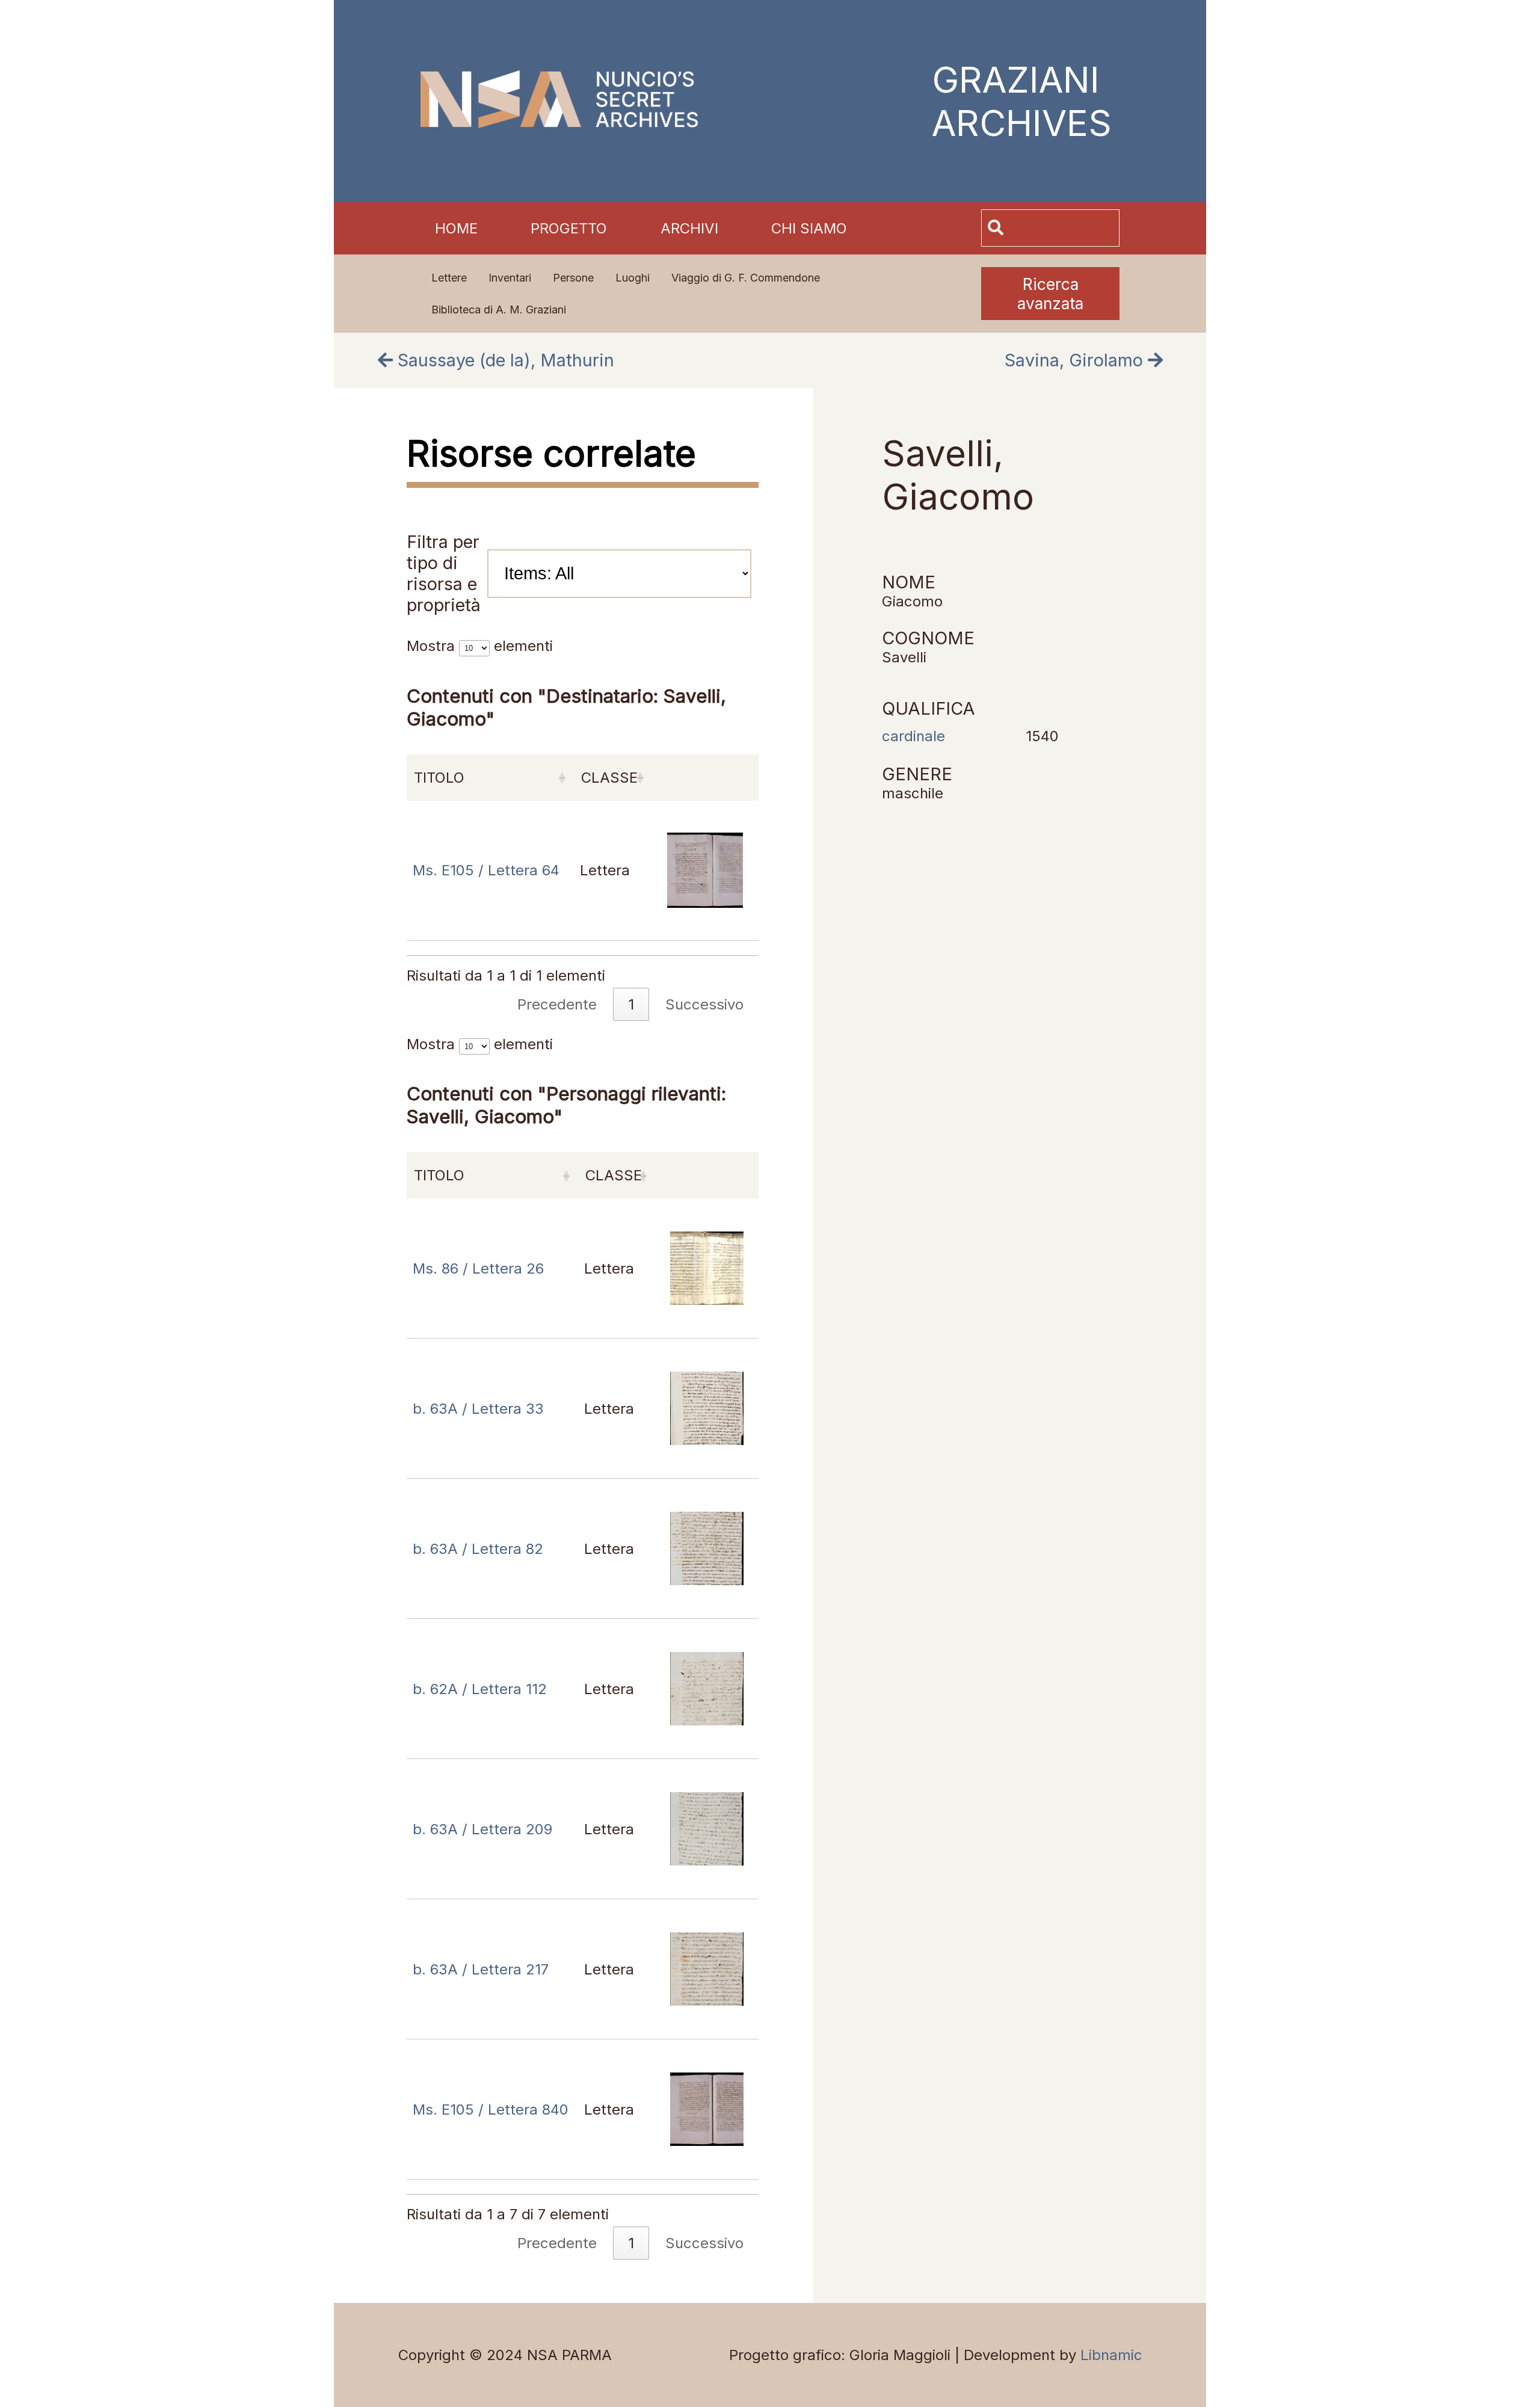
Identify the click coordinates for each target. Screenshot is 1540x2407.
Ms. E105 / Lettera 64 (486, 870)
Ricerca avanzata (1050, 294)
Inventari (510, 278)
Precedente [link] (557, 1004)
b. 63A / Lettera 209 (482, 1829)
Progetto (569, 228)
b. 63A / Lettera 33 (478, 1409)
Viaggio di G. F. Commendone (746, 278)
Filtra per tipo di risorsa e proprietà (444, 573)
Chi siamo (809, 228)
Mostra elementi (480, 646)
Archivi (689, 228)
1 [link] (631, 1004)
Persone (573, 278)
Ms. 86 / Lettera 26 (478, 1268)
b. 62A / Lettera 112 (480, 1689)
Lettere (449, 278)
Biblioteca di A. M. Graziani (499, 310)
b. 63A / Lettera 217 (481, 1969)
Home (456, 228)
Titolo (439, 778)
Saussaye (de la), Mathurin (504, 360)
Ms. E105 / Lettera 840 (491, 2110)
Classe (609, 778)
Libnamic (1111, 2355)
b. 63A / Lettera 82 (478, 1549)
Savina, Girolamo (1076, 360)
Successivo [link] (704, 1004)
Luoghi (633, 278)
